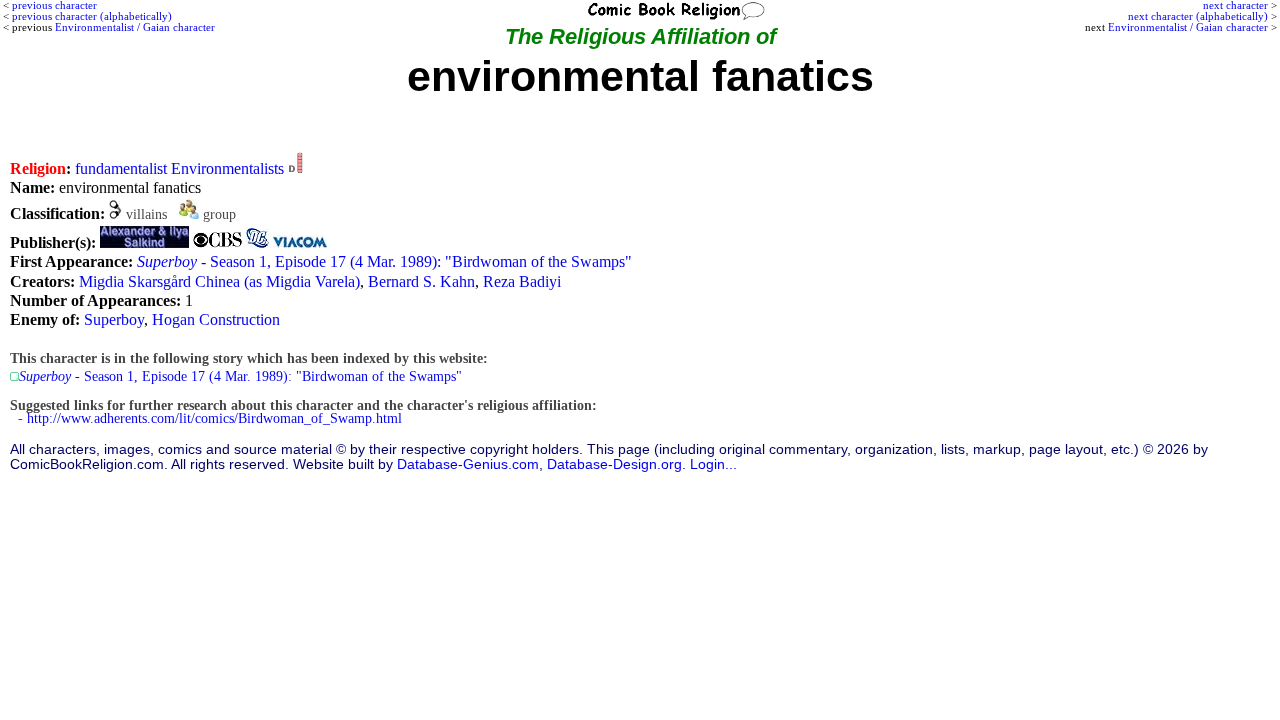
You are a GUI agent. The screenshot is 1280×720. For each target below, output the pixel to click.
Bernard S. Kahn (421, 281)
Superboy (114, 319)
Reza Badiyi (522, 281)
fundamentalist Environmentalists (179, 168)
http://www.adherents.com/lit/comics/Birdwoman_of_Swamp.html (214, 418)
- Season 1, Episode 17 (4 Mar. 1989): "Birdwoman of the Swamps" (384, 261)
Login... (713, 464)
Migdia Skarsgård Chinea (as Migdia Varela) (219, 281)
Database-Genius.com (468, 464)
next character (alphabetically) (1198, 16)
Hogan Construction (216, 319)
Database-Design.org (614, 464)
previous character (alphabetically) (92, 16)
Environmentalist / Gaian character (1188, 27)
